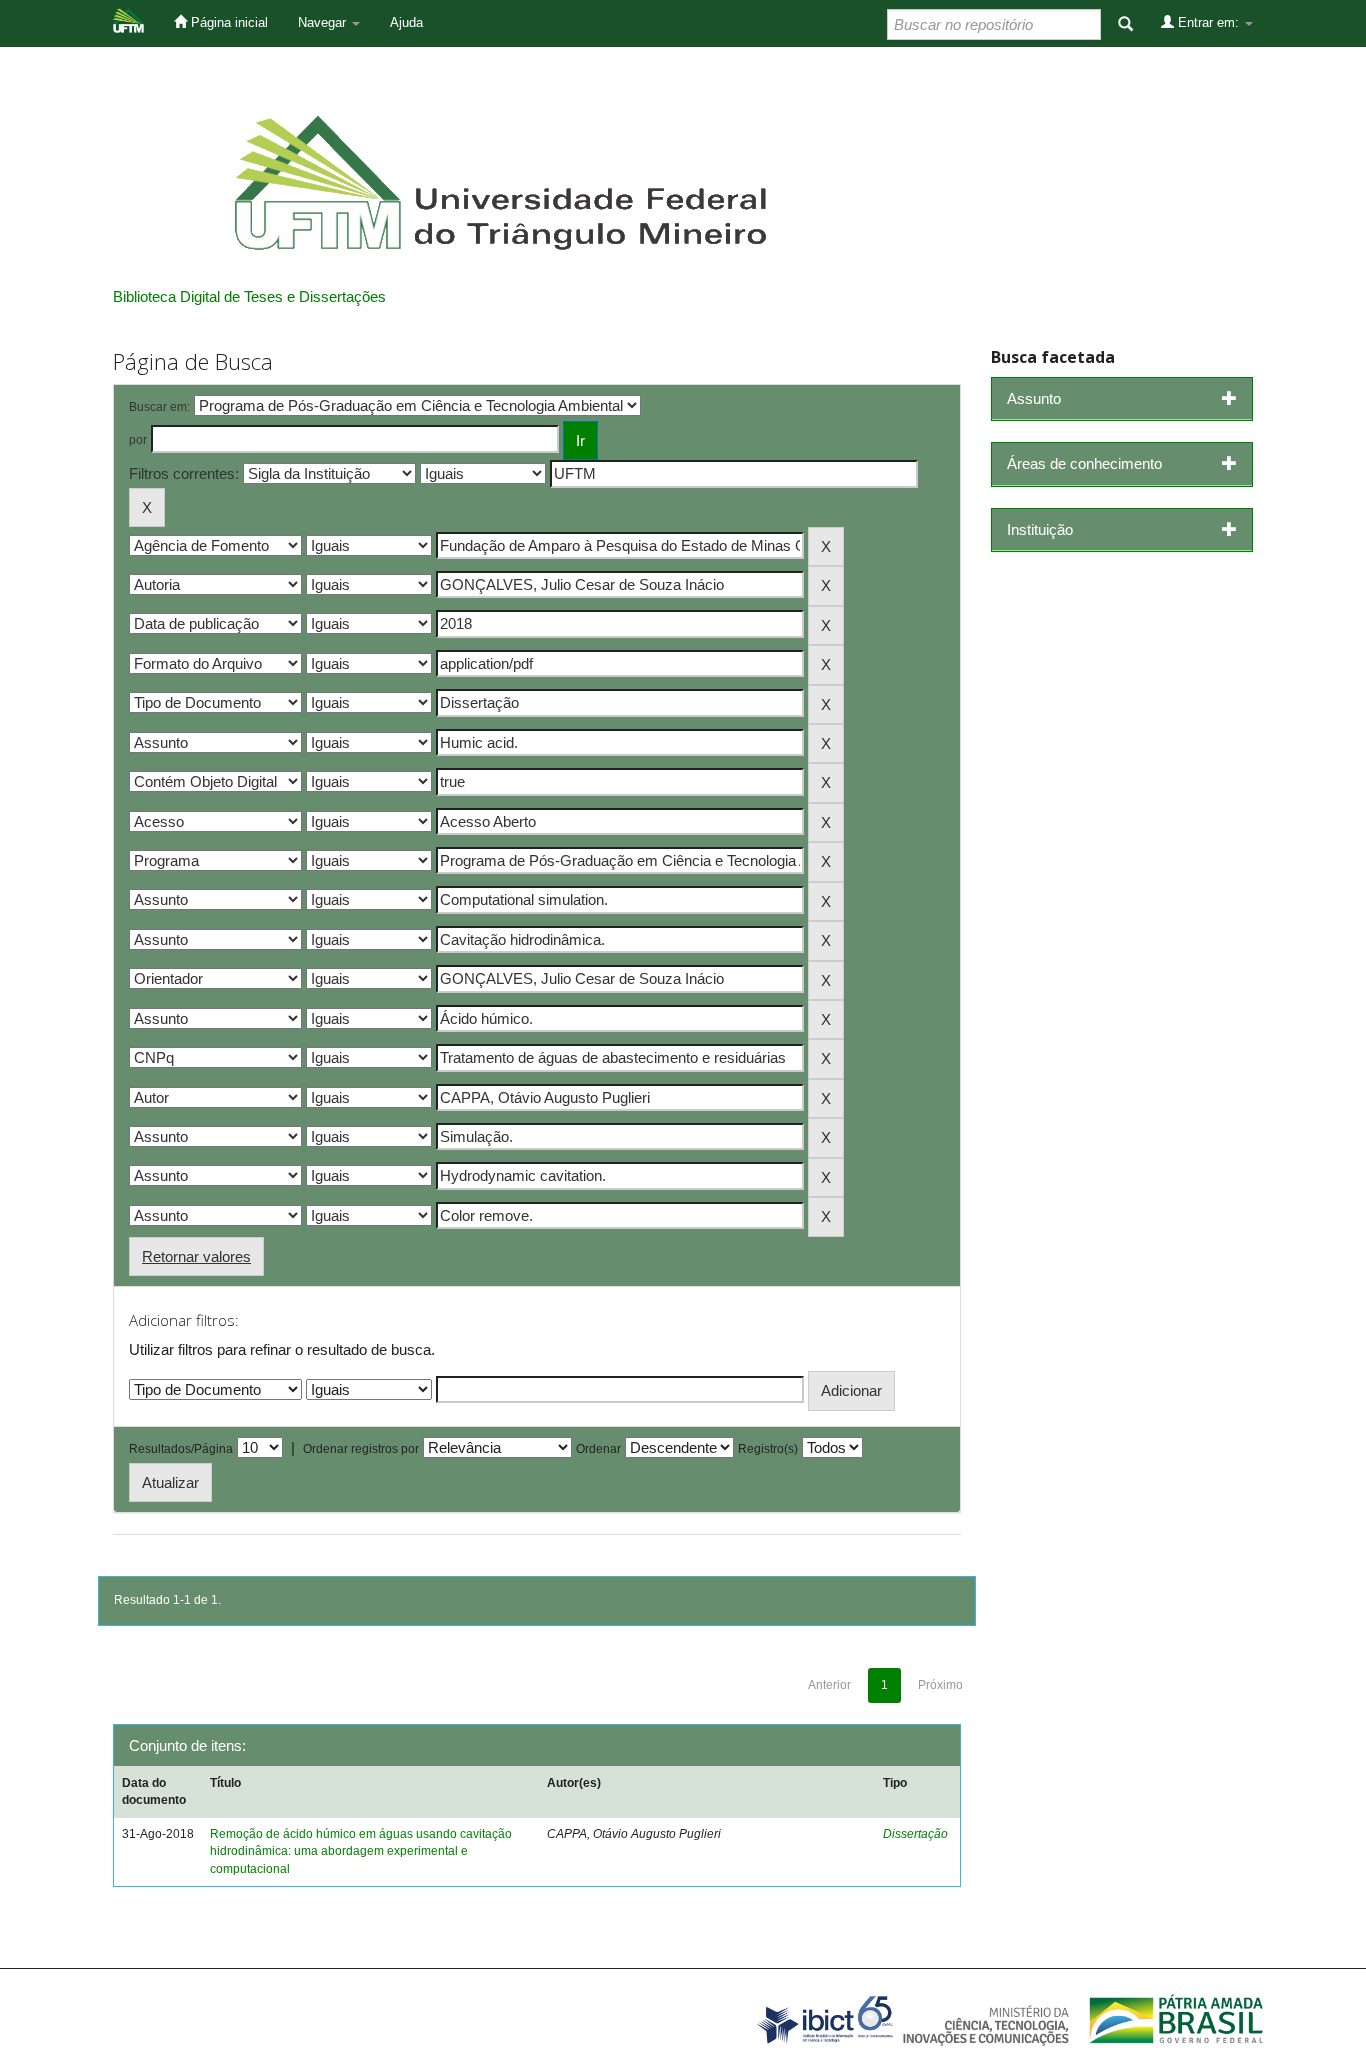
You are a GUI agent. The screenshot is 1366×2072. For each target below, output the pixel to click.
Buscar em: (159, 407)
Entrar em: (1208, 22)
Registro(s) (768, 1449)
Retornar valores (196, 1256)
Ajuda (406, 22)
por (138, 440)
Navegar (324, 22)
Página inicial (227, 22)
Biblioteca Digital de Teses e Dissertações (249, 296)
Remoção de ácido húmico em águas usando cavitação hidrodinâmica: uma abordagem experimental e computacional (361, 1851)
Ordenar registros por (361, 1449)
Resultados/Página (181, 1449)
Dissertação (915, 1834)
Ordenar (598, 1449)
